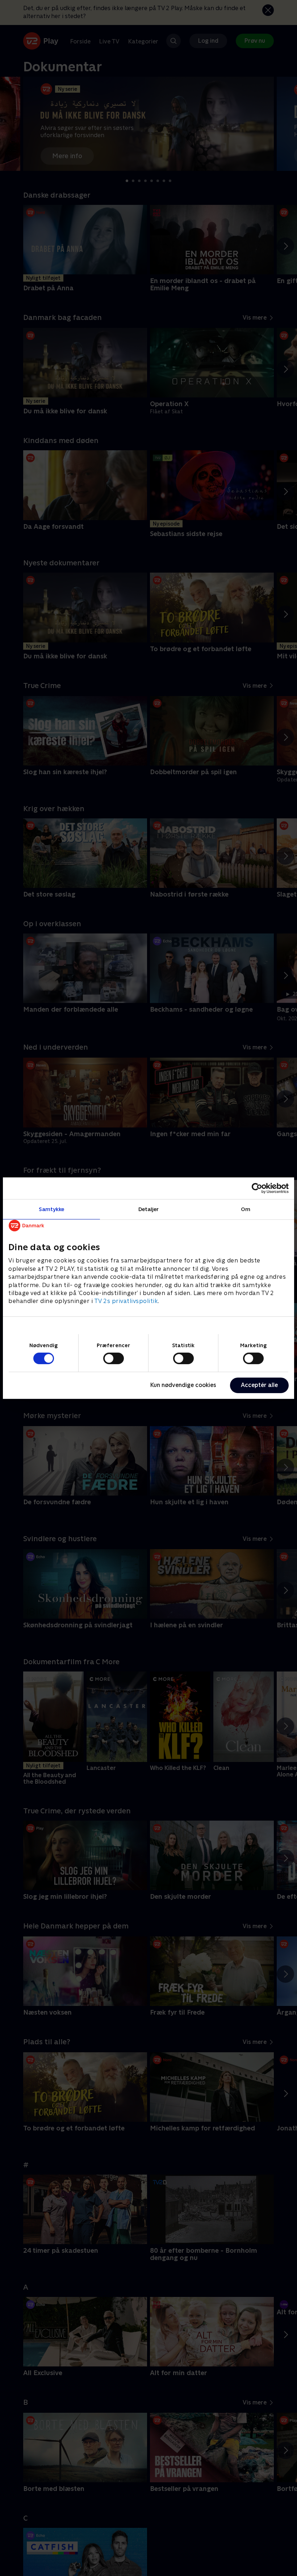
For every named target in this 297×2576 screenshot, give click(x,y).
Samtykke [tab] (52, 1209)
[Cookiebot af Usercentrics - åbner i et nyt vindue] (257, 1188)
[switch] (114, 1358)
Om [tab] (246, 1209)
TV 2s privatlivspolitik (126, 1301)
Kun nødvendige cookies (183, 1385)
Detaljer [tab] (149, 1209)
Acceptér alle (259, 1385)
